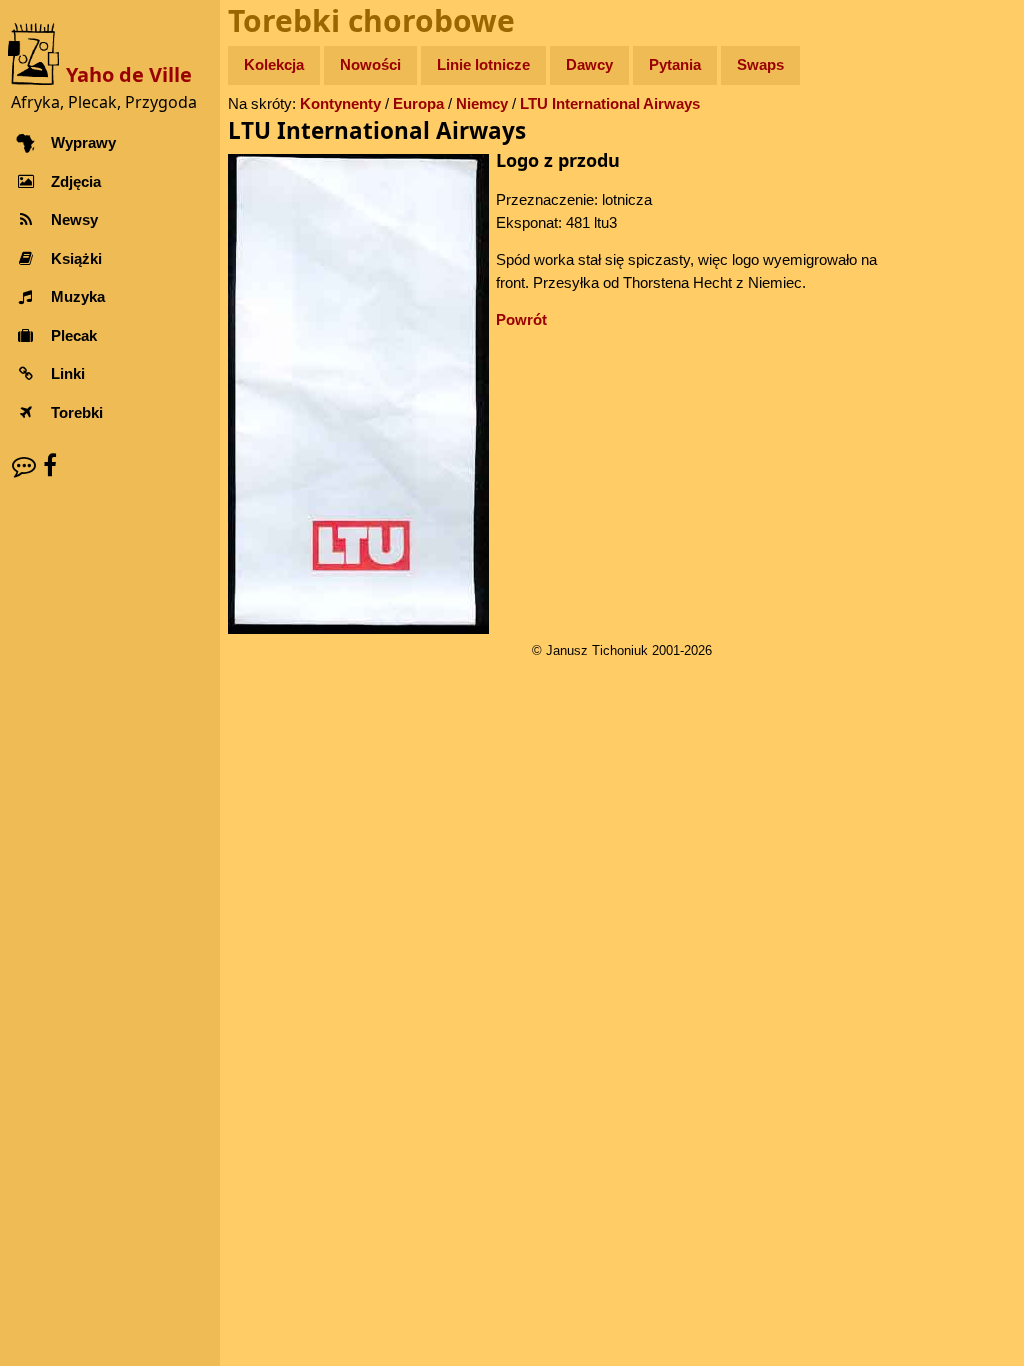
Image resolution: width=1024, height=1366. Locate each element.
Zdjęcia (76, 181)
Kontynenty (340, 103)
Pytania (675, 64)
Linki (68, 373)
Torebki (77, 412)
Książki (76, 258)
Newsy (74, 219)
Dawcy (589, 64)
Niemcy (482, 103)
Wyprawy (83, 142)
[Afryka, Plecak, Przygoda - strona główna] (37, 52)
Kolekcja (274, 64)
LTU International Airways (610, 103)
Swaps (760, 64)
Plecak (74, 335)
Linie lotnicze (483, 64)
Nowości (370, 64)
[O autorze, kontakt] (24, 465)
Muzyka (78, 296)
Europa (418, 103)
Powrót (521, 319)
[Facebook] (50, 465)
